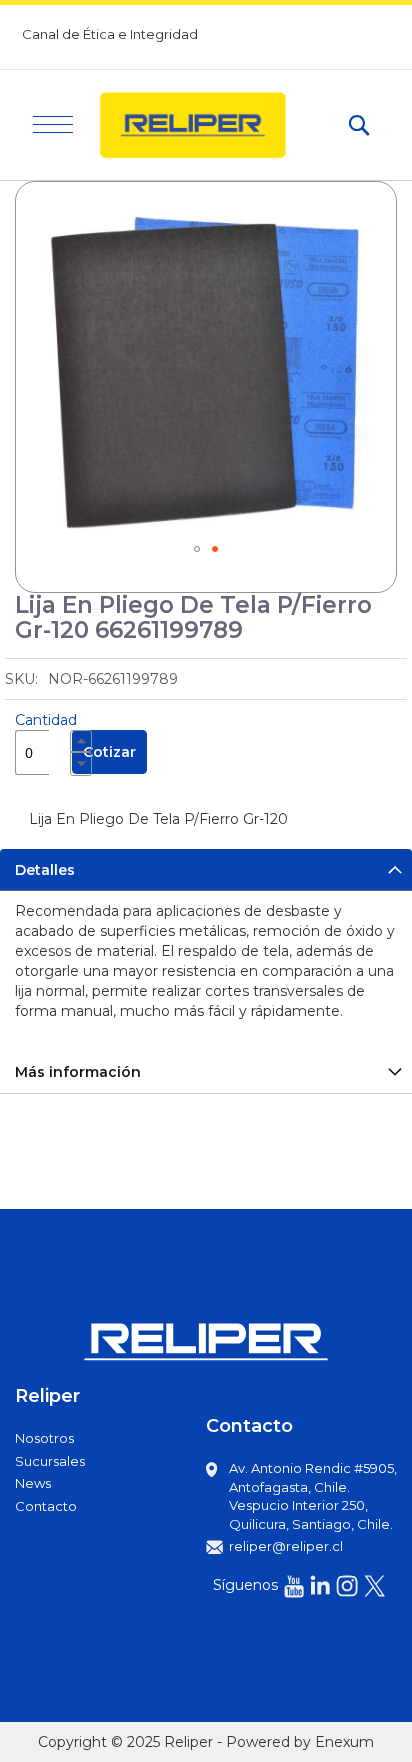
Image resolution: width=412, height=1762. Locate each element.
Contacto (46, 1506)
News (33, 1483)
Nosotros (44, 1438)
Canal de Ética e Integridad (110, 34)
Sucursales (50, 1461)
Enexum (344, 1742)
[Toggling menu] (53, 124)
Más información (78, 1072)
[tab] (206, 869)
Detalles (45, 870)
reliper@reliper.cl (286, 1546)
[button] (197, 549)
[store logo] (210, 125)
